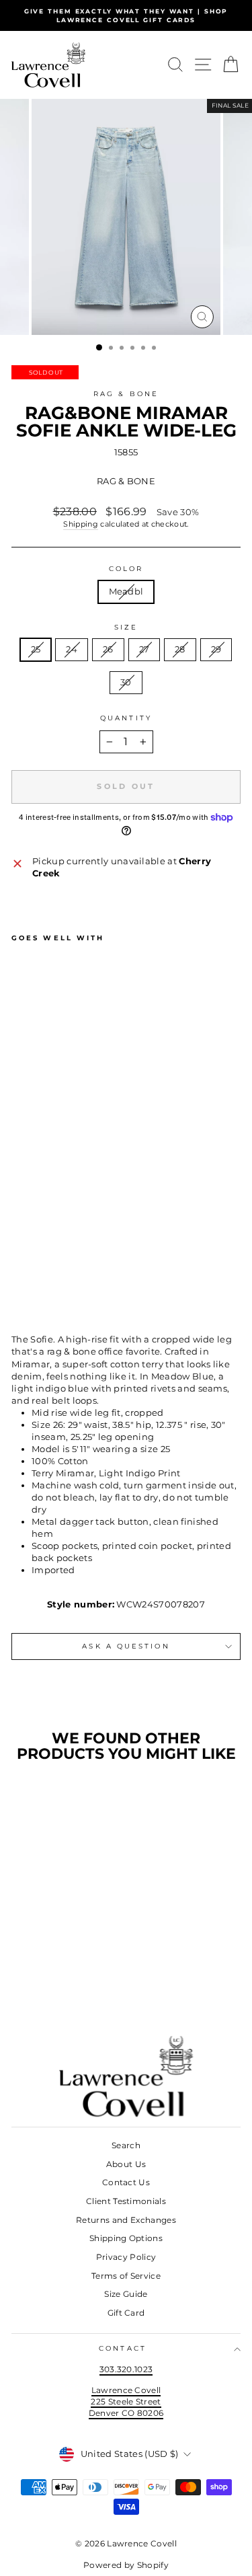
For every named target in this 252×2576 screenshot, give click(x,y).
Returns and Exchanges (126, 2220)
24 (72, 649)
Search (126, 2145)
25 (36, 649)
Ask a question (126, 1646)
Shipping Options (126, 2238)
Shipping (81, 524)
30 (126, 682)
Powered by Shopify (126, 2565)
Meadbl (126, 592)
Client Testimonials (126, 2201)
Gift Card (126, 2313)
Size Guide (126, 2294)
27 (144, 649)
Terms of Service (126, 2276)
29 (216, 649)
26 (108, 649)
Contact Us (126, 2182)
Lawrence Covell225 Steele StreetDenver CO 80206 (126, 2401)
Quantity (126, 718)
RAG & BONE (126, 394)
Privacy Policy (126, 2257)
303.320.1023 (126, 2369)
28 (180, 649)
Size (126, 627)
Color (126, 569)
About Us (126, 2164)
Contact (123, 2348)
